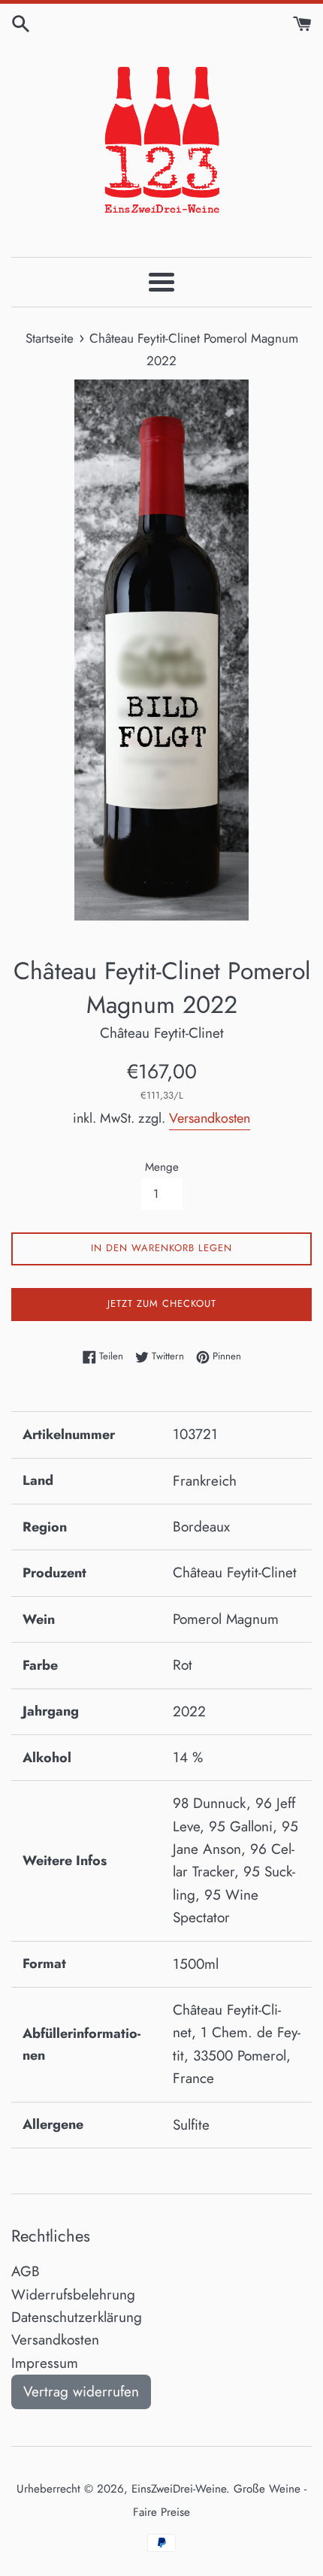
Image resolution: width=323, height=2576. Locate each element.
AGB (26, 2271)
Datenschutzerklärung (77, 2317)
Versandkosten (210, 1118)
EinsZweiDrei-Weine (179, 2489)
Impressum (45, 2363)
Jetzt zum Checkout (162, 1303)
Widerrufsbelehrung (73, 2295)
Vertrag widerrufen (81, 2392)
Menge (162, 1167)
